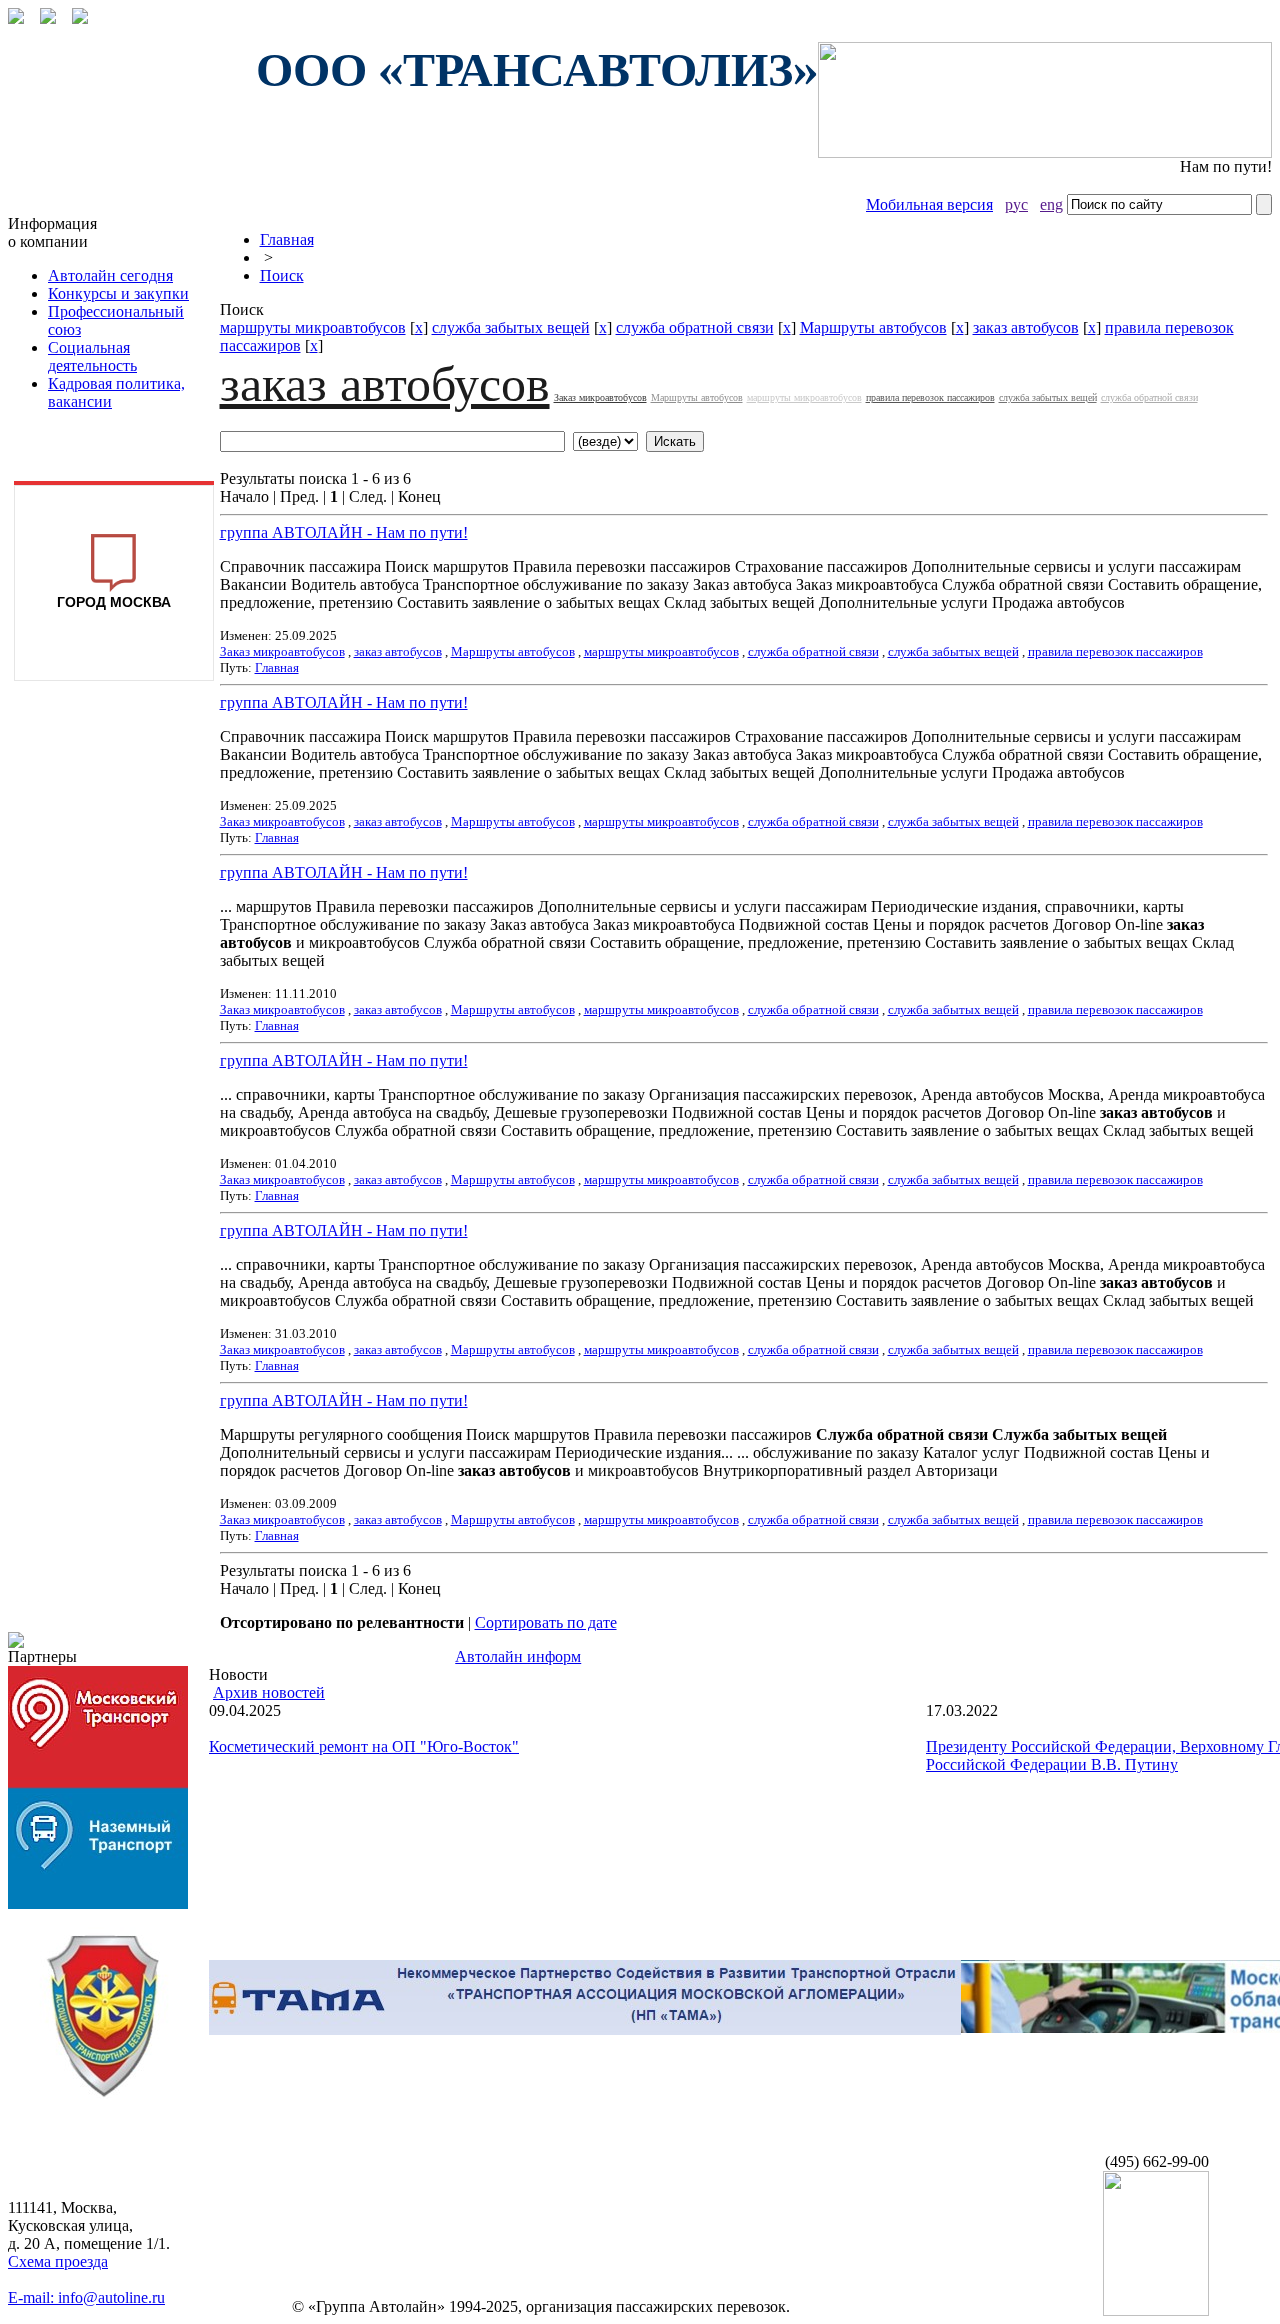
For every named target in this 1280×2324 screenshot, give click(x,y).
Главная (287, 239)
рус (1016, 204)
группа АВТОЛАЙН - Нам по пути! (344, 532)
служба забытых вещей (511, 327)
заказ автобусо (1026, 327)
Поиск (282, 275)
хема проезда (58, 2261)
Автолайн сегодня (110, 275)
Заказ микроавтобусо (600, 397)
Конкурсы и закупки (118, 293)
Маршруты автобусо (873, 327)
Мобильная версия (929, 204)
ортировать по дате (546, 1622)
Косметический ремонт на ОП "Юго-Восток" (364, 1746)
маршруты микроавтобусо (313, 327)
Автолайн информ (518, 1656)
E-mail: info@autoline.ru (86, 2297)
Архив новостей (269, 1692)
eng (1051, 204)
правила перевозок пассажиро (930, 397)
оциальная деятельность (92, 356)
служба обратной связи (695, 327)
